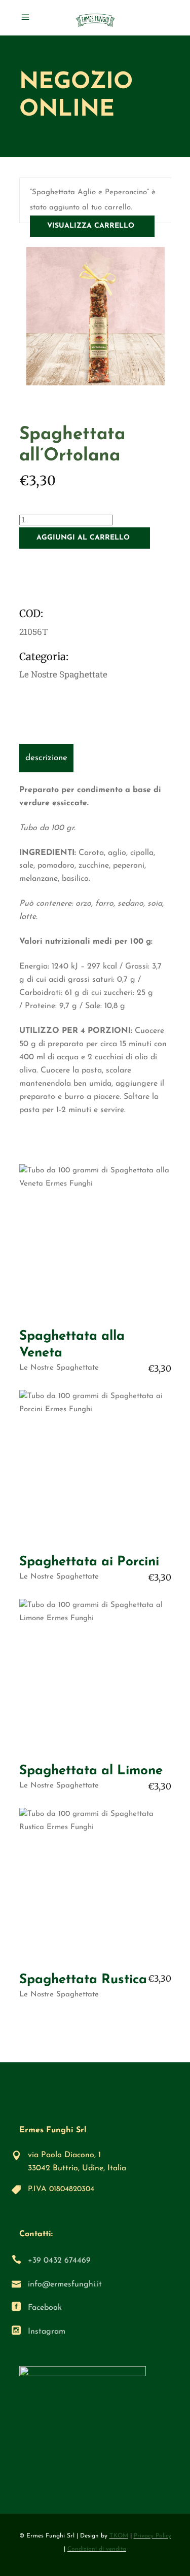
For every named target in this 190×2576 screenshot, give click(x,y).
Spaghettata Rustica (83, 1980)
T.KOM (119, 2536)
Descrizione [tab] (46, 758)
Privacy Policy (153, 2536)
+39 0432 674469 (59, 2261)
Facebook (45, 2308)
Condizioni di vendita (97, 2549)
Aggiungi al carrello (83, 538)
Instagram (47, 2332)
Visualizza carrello (91, 226)
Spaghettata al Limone (91, 1771)
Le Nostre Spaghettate (63, 674)
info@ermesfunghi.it (65, 2284)
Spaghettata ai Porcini (89, 1562)
